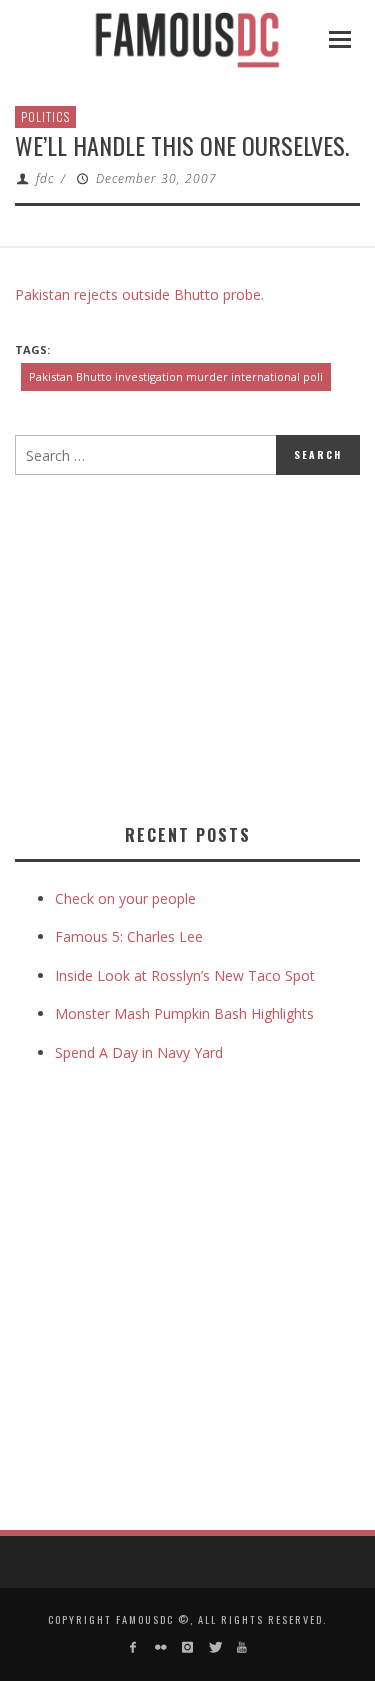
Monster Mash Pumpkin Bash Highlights (184, 1013)
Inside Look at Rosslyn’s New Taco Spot (185, 975)
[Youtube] (242, 1647)
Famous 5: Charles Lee (129, 936)
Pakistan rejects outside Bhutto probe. (139, 294)
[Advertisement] (183, 645)
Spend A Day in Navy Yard (139, 1052)
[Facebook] (132, 1647)
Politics (45, 116)
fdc (45, 178)
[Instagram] (187, 1647)
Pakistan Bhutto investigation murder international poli (176, 376)
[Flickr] (159, 1647)
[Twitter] (214, 1647)
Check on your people (127, 898)
